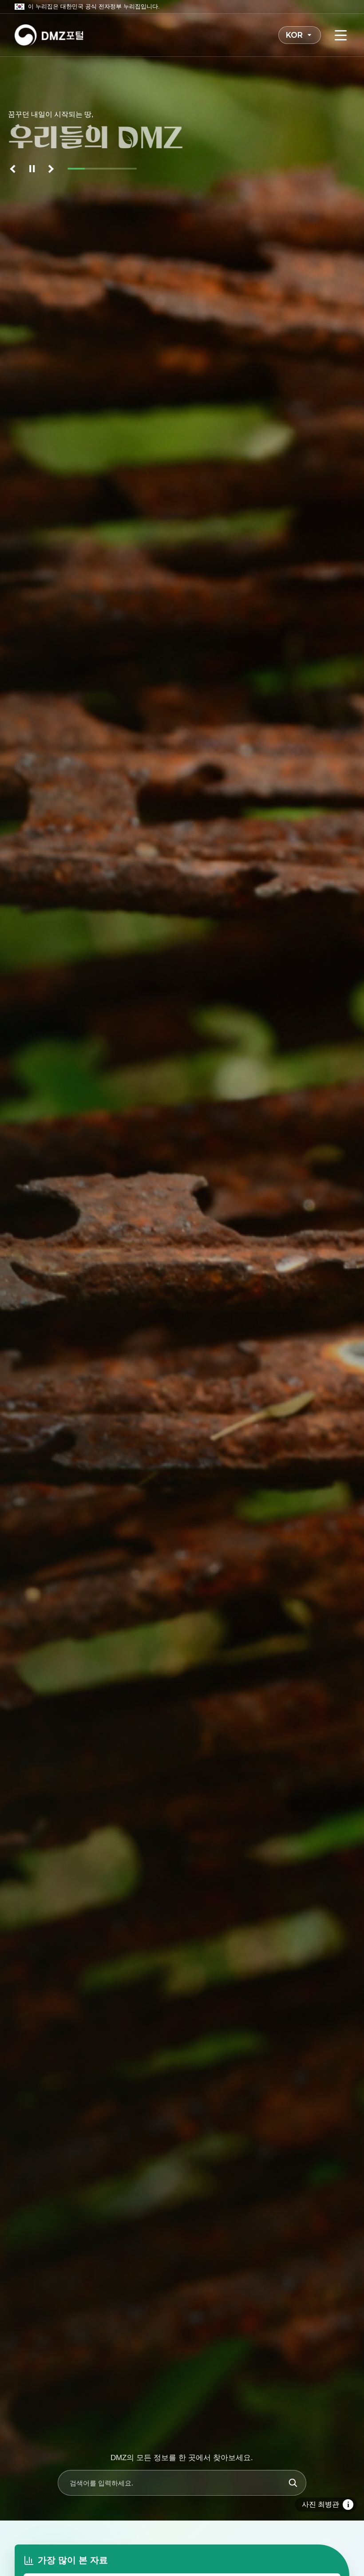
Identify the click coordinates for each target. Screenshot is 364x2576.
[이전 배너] (14, 169)
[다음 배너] (50, 169)
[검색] (293, 2483)
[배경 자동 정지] (32, 169)
